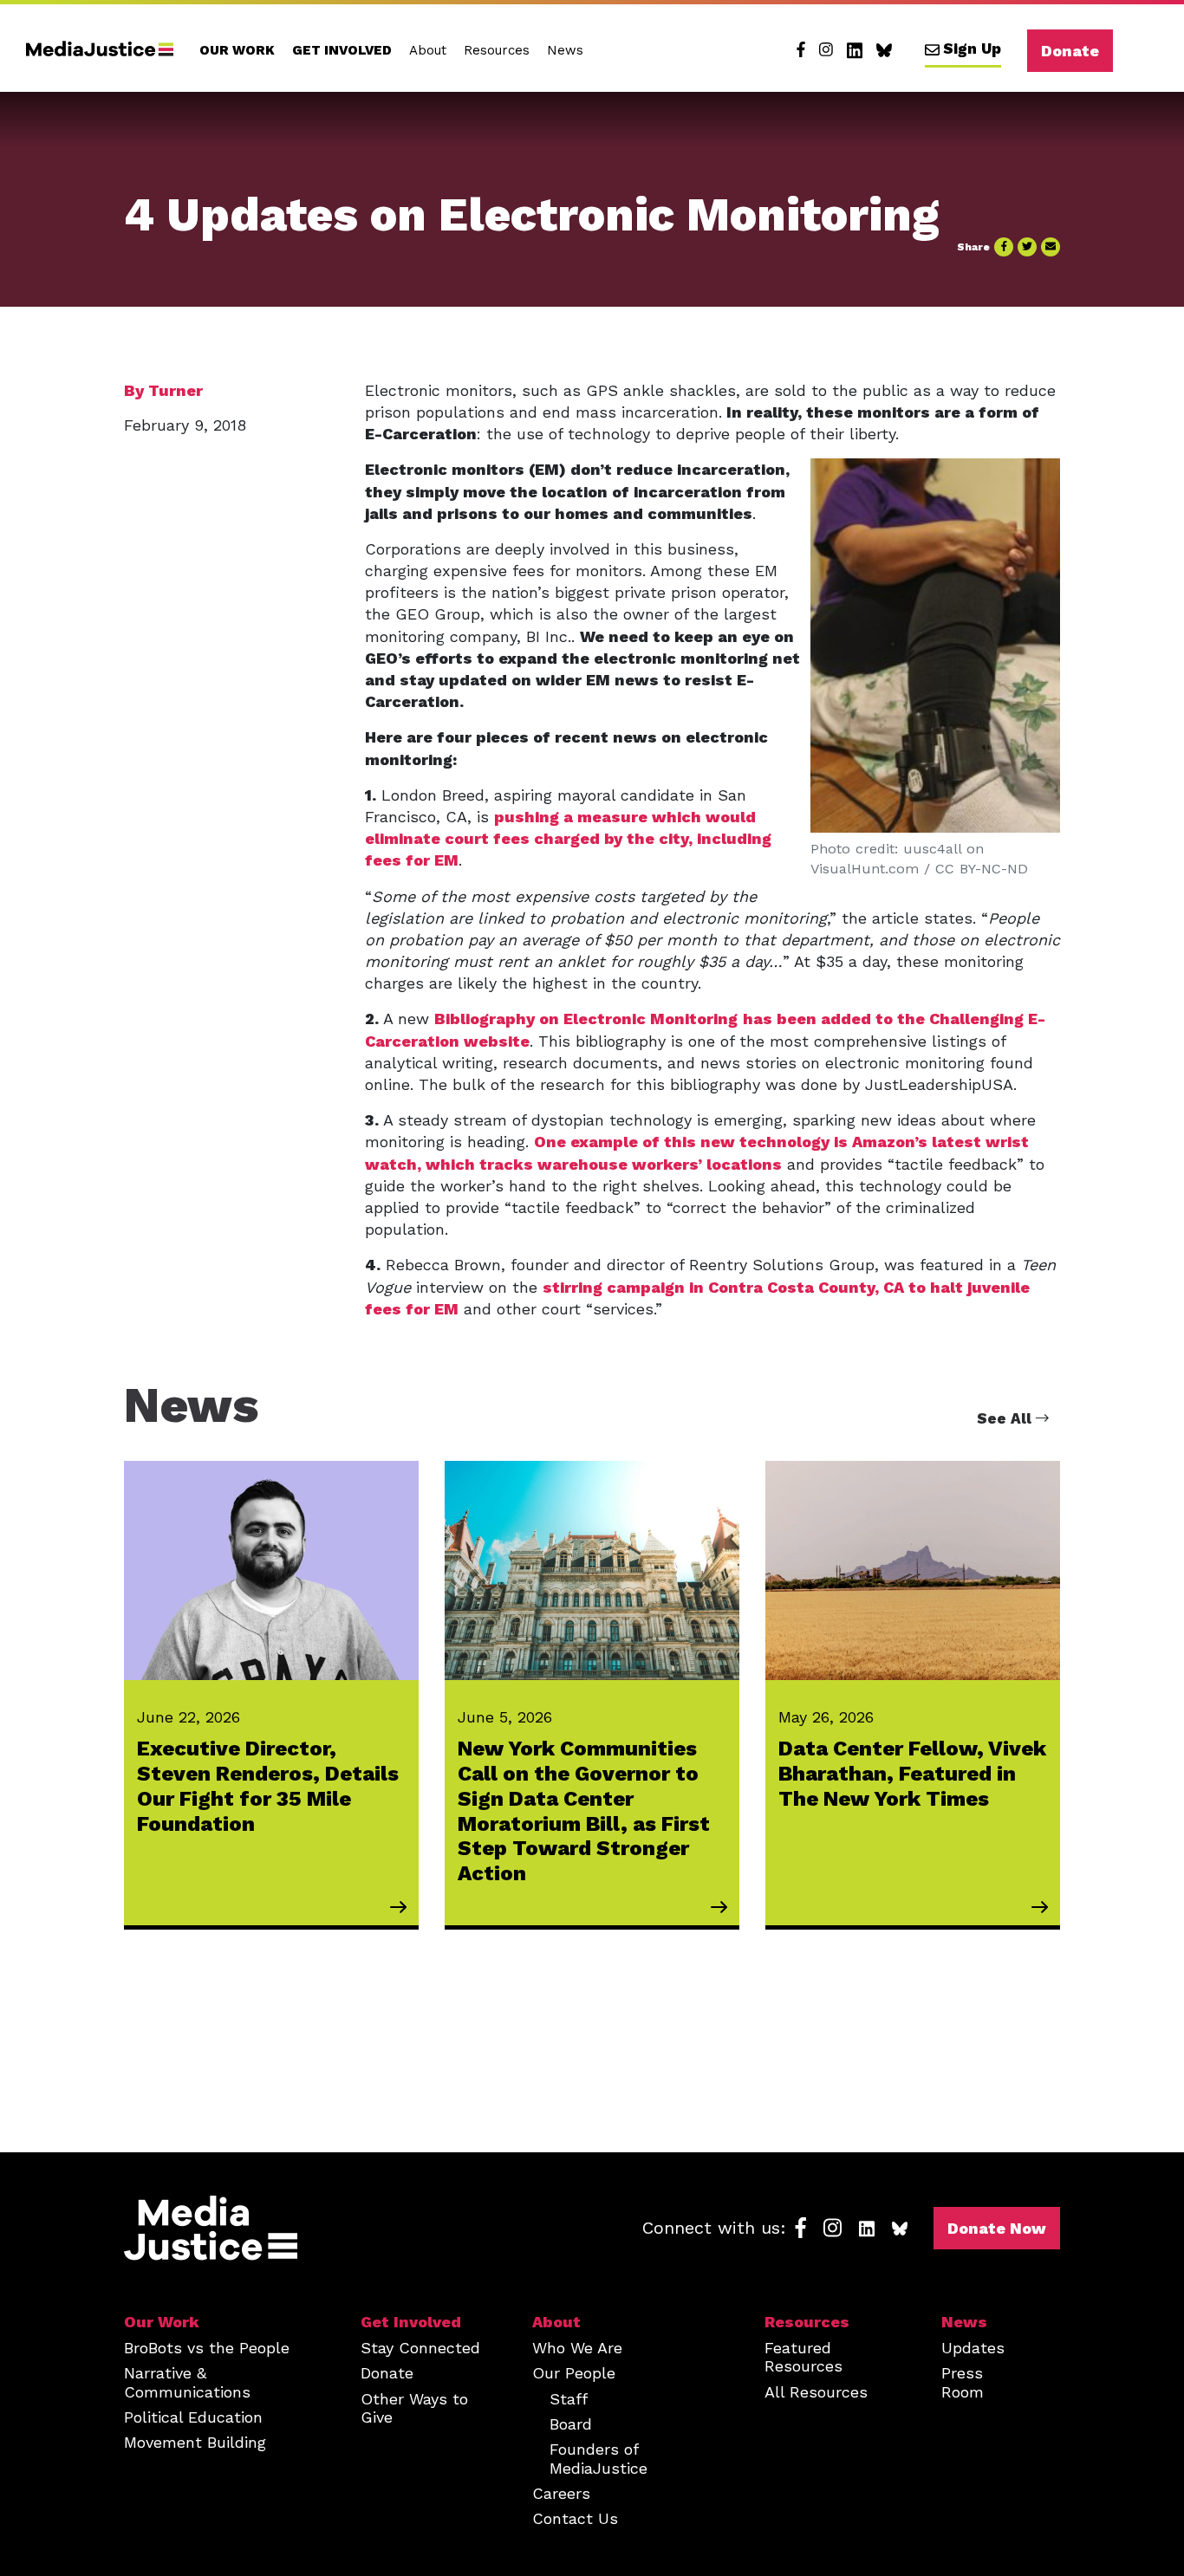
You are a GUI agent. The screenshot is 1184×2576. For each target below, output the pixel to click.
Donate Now (997, 2228)
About (428, 50)
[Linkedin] (855, 50)
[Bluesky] (884, 50)
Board (571, 2424)
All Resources (816, 2392)
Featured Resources (803, 2357)
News (565, 50)
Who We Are (577, 2348)
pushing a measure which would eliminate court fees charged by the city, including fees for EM (568, 838)
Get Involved (342, 50)
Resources (497, 50)
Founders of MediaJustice (599, 2458)
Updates (973, 2348)
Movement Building (195, 2442)
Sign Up (972, 49)
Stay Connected (420, 2348)
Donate (1070, 51)
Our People (574, 2373)
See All (1006, 1418)
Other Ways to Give (414, 2408)
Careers (561, 2493)
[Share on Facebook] (1004, 247)
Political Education (193, 2417)
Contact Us (575, 2518)
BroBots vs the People (207, 2348)
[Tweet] (1027, 247)
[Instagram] (826, 50)
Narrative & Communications (187, 2382)
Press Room (963, 2382)
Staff (569, 2399)
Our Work (237, 50)
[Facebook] (801, 50)
